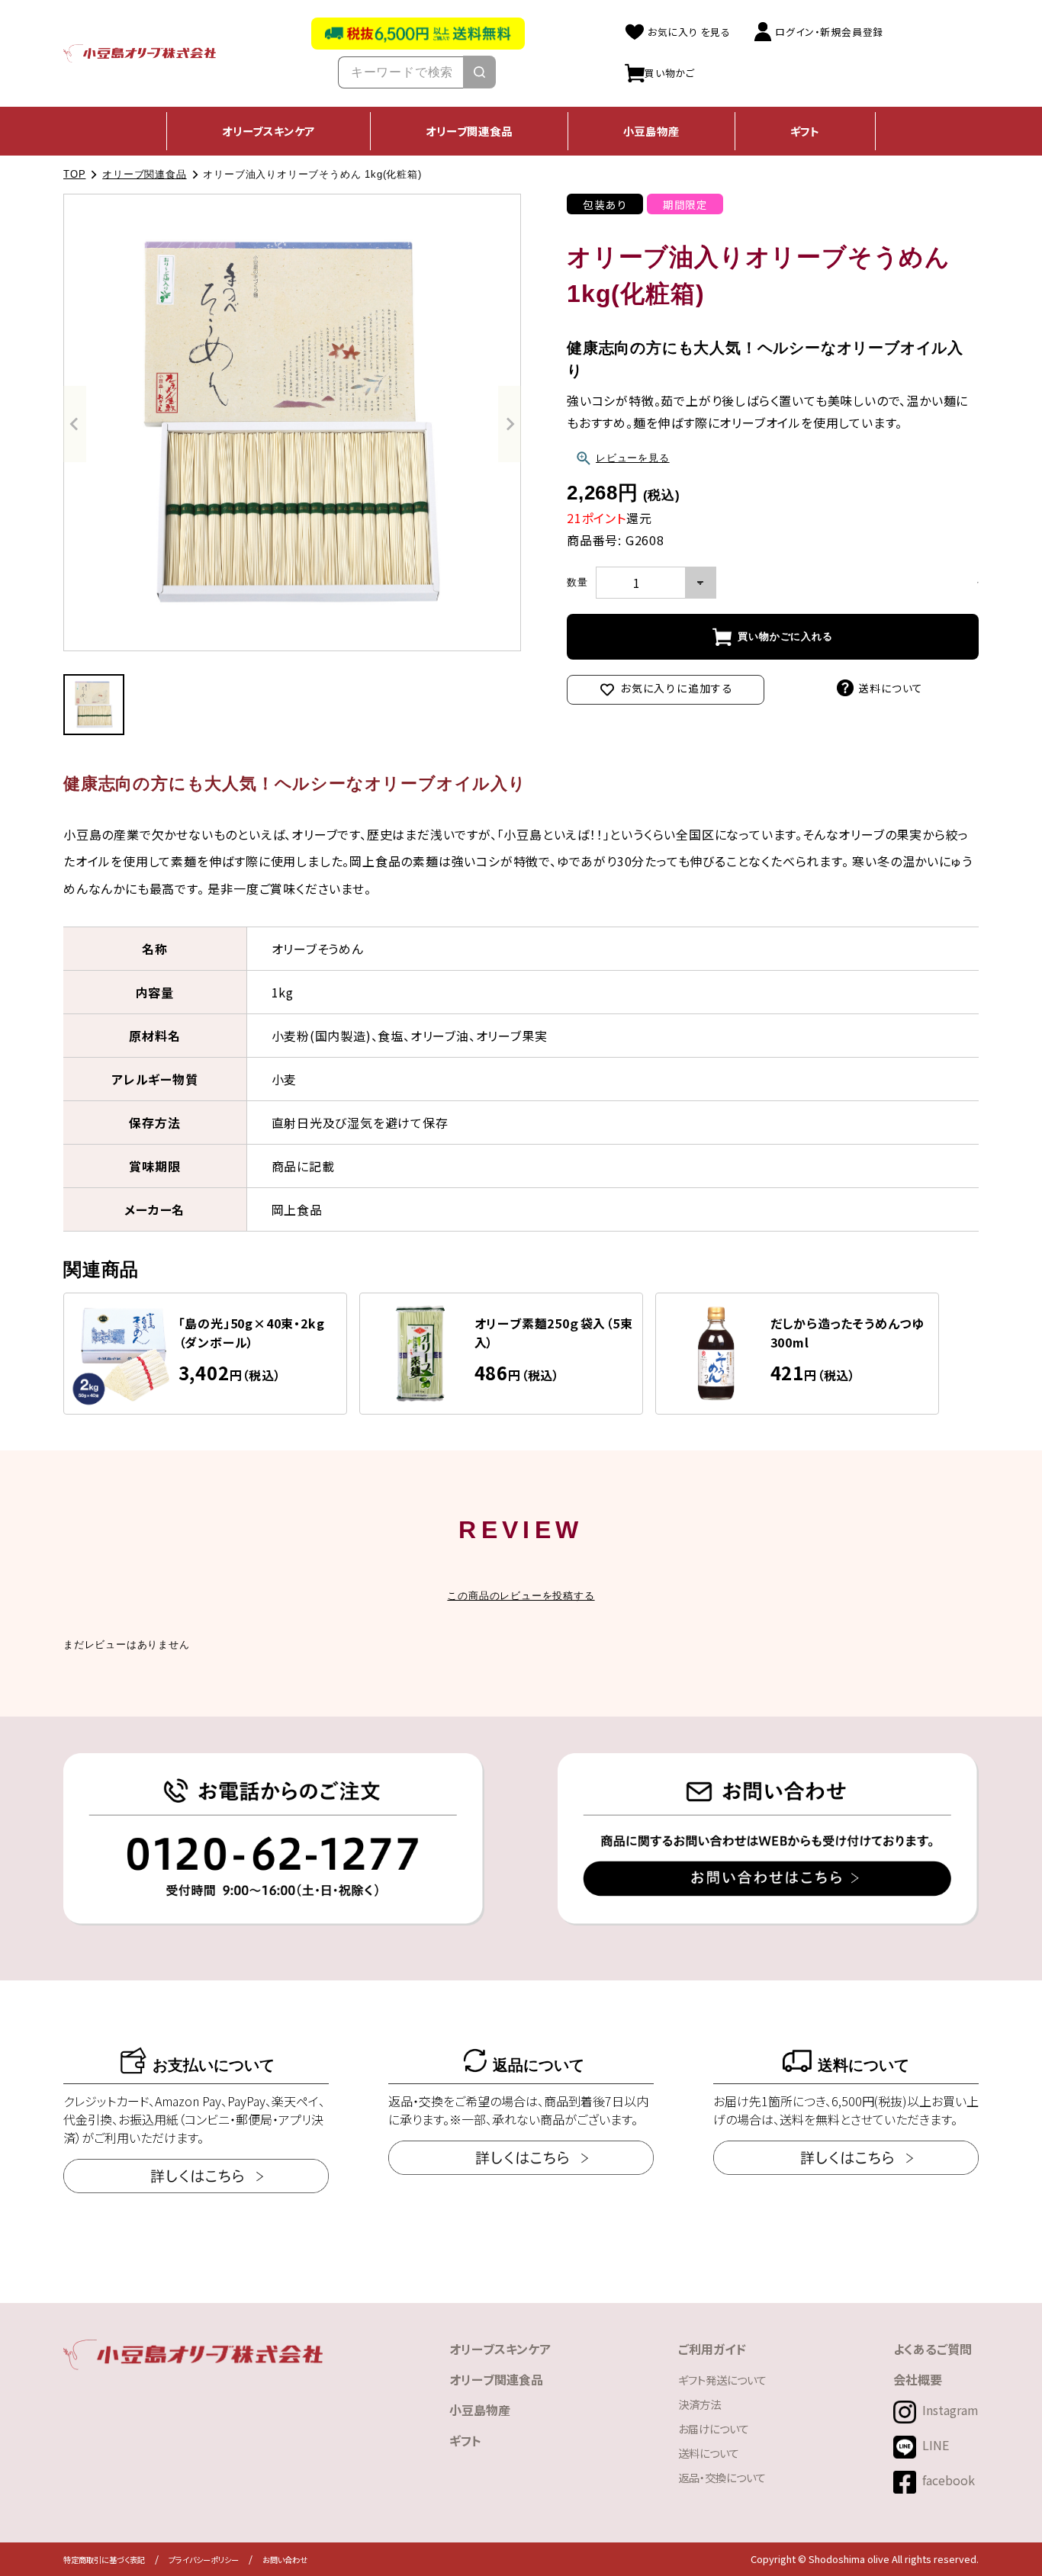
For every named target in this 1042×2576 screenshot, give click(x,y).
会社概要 (918, 2379)
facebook (949, 2480)
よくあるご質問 (933, 2349)
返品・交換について (722, 2477)
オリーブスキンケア (269, 131)
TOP (74, 174)
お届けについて (714, 2428)
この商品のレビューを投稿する (521, 1596)
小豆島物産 (651, 131)
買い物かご (670, 72)
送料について (891, 688)
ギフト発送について (722, 2380)
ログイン (828, 31)
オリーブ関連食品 (469, 131)
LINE (936, 2445)
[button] (94, 705)
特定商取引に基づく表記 (104, 2560)
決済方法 (699, 2404)
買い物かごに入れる (785, 636)
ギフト (805, 131)
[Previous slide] (75, 424)
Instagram (950, 2410)
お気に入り (688, 31)
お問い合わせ (285, 2560)
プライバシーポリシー (204, 2560)
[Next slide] (510, 424)
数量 (577, 582)
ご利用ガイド (712, 2349)
